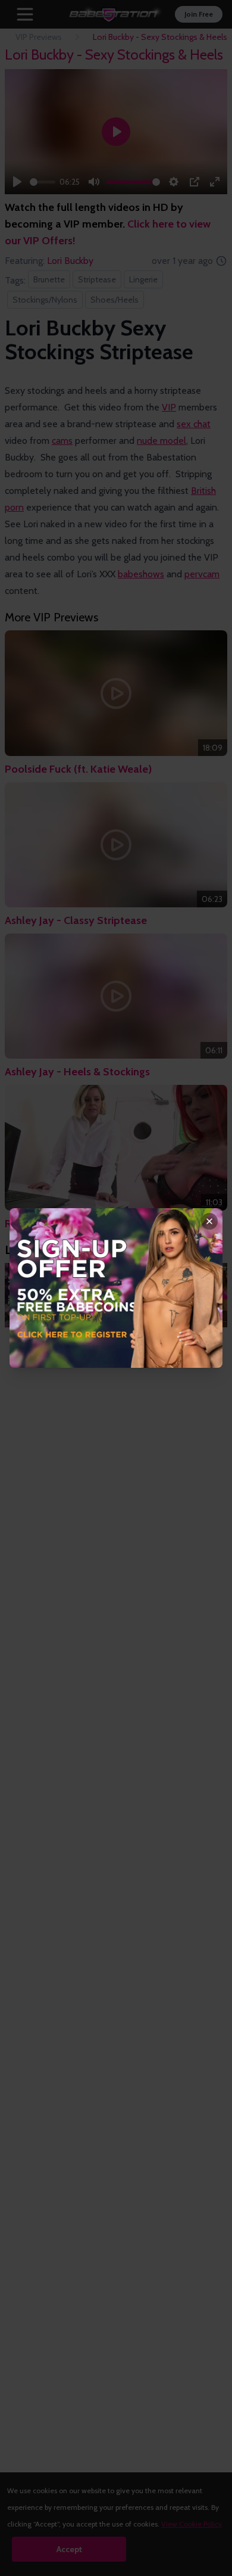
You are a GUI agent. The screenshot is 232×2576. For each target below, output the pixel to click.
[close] (209, 1221)
